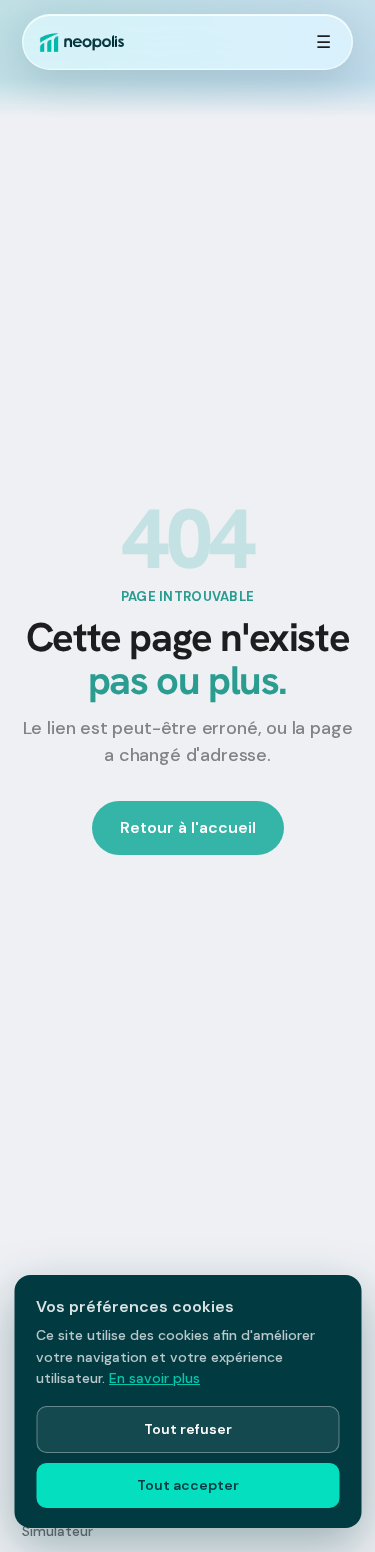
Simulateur (57, 1531)
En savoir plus (154, 1378)
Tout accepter (188, 1485)
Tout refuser (188, 1429)
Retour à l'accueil (188, 827)
